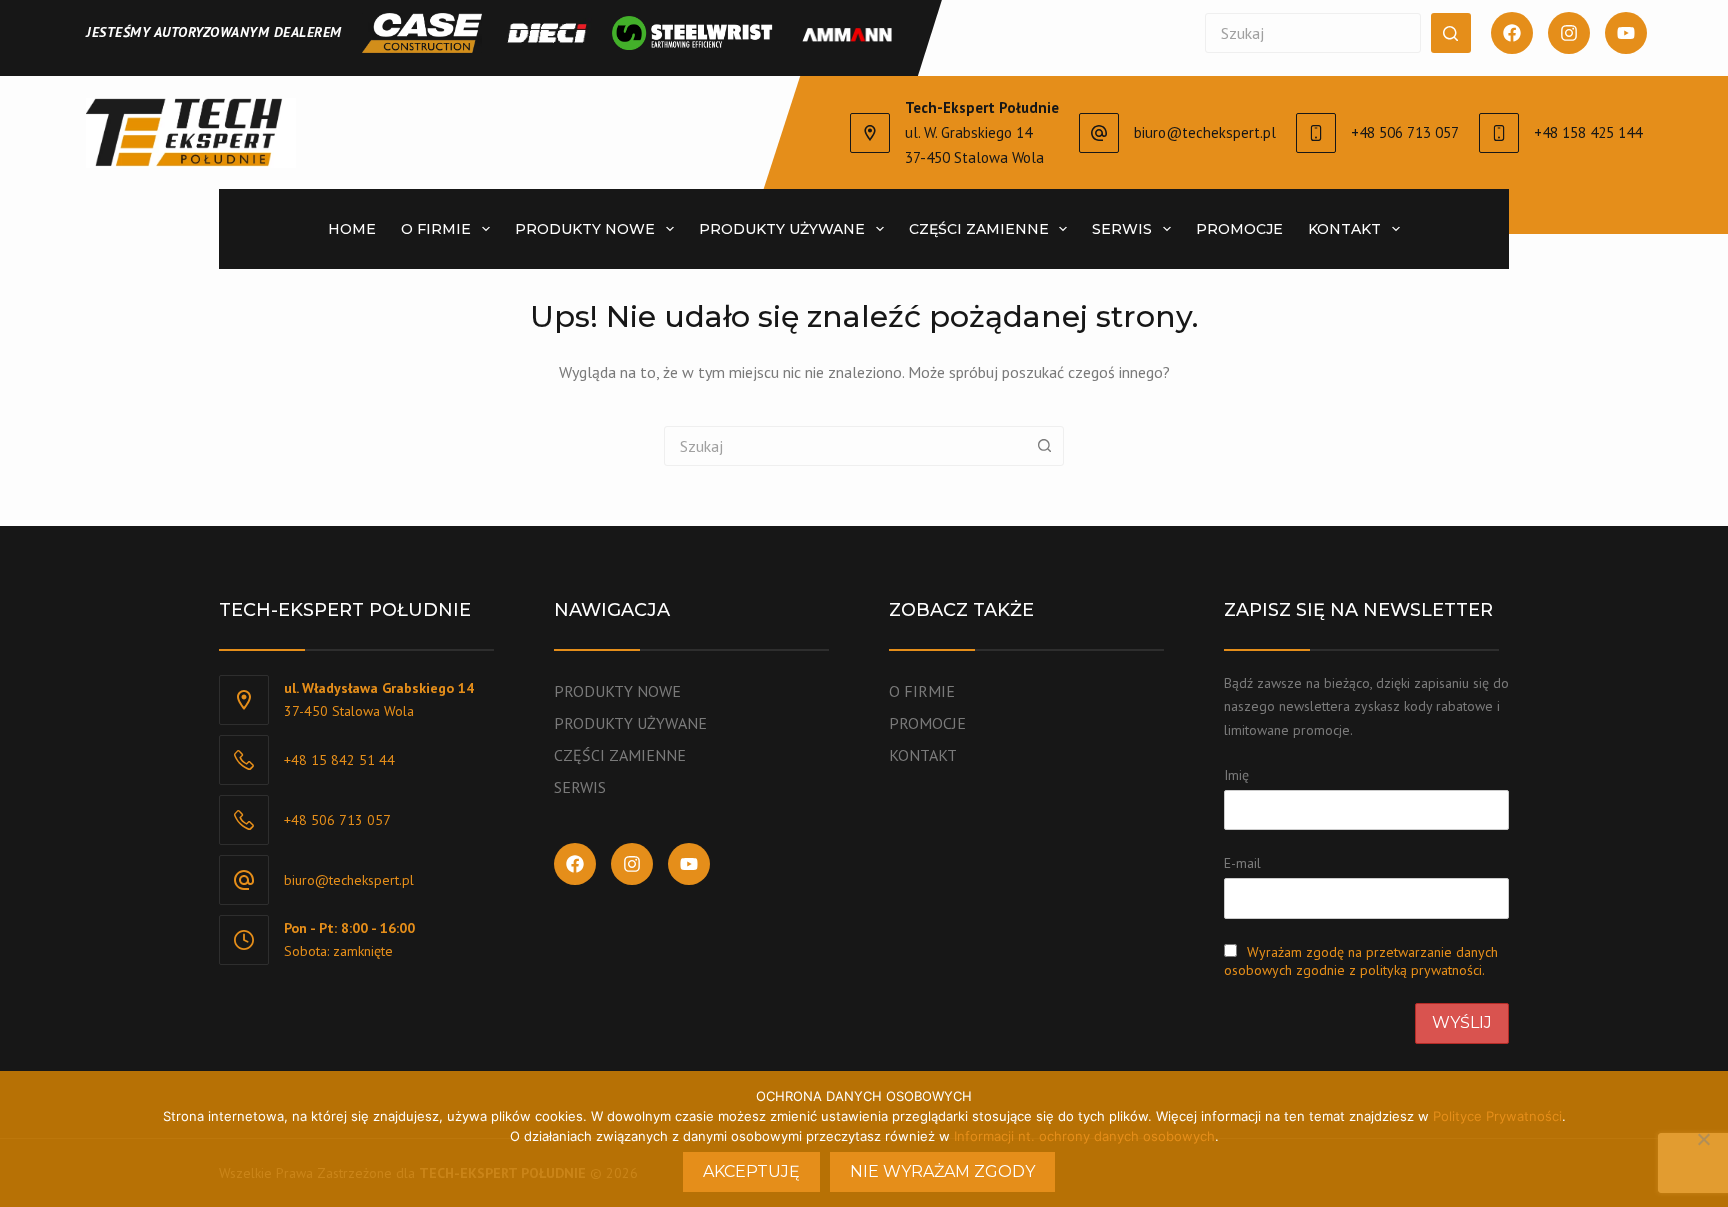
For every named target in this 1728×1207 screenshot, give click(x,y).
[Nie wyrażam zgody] (1703, 1139)
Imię (1236, 775)
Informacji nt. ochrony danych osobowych (1084, 1136)
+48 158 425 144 (1588, 132)
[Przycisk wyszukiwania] (1451, 33)
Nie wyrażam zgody (942, 1171)
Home (352, 229)
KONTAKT (923, 755)
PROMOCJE (927, 723)
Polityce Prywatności (1497, 1116)
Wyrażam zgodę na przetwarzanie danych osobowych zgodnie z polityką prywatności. (1361, 961)
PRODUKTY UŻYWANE (630, 723)
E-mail (1242, 863)
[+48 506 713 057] (1316, 133)
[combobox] (845, 446)
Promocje (1239, 229)
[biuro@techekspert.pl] (1099, 133)
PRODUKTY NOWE (585, 229)
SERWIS (580, 787)
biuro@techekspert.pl (1205, 132)
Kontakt (1344, 229)
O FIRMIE (922, 691)
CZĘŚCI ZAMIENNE (620, 755)
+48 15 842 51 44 (339, 760)
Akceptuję (751, 1171)
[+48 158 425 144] (1499, 133)
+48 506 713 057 (1405, 132)
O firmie (436, 229)
